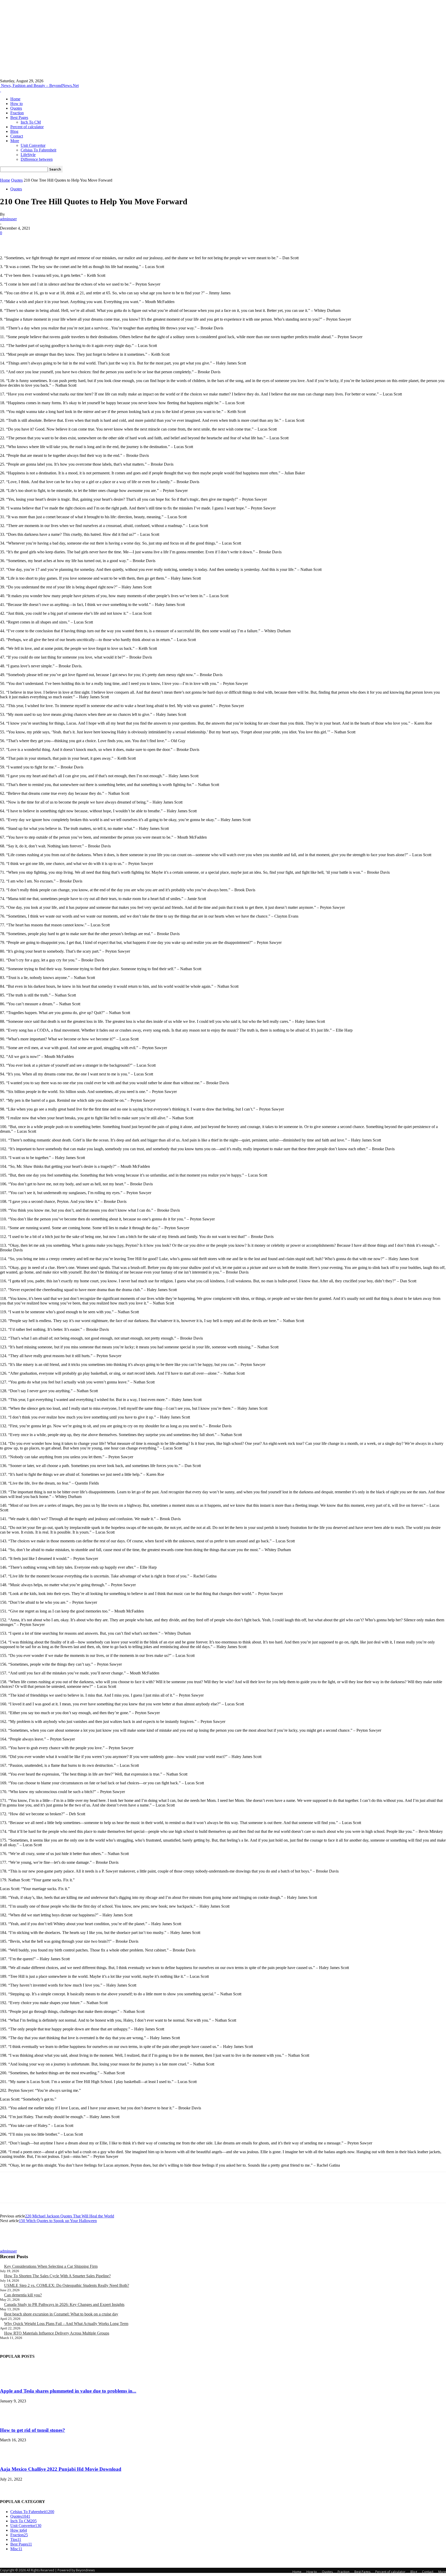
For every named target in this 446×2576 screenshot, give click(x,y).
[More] (83, 241)
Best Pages (19, 118)
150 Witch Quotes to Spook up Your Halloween (58, 2221)
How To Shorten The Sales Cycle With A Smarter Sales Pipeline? (57, 2276)
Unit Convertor (33, 145)
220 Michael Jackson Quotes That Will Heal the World (70, 2216)
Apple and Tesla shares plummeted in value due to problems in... (68, 2391)
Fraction (17, 113)
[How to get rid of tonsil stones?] (13, 2420)
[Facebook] (9, 241)
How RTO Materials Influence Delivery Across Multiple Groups (57, 2333)
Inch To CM (31, 122)
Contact (17, 136)
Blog (14, 131)
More (15, 141)
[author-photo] (12, 2246)
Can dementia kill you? (23, 2295)
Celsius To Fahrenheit (38, 150)
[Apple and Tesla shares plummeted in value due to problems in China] (13, 2381)
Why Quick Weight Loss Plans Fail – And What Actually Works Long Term (66, 2324)
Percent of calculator (27, 127)
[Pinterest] (46, 241)
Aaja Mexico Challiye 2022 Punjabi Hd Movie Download (61, 2469)
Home (15, 99)
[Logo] (1, 90)
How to (17, 104)
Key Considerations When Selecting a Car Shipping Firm (51, 2266)
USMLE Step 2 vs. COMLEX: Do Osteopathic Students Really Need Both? (67, 2285)
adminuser (8, 219)
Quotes (16, 108)
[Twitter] (27, 241)
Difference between (37, 159)
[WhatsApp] (64, 241)
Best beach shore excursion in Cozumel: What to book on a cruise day (61, 2314)
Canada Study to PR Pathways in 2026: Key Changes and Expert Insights (64, 2304)
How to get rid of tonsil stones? (33, 2430)
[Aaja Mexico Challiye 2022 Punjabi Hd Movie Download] (13, 2459)
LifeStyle (28, 155)
